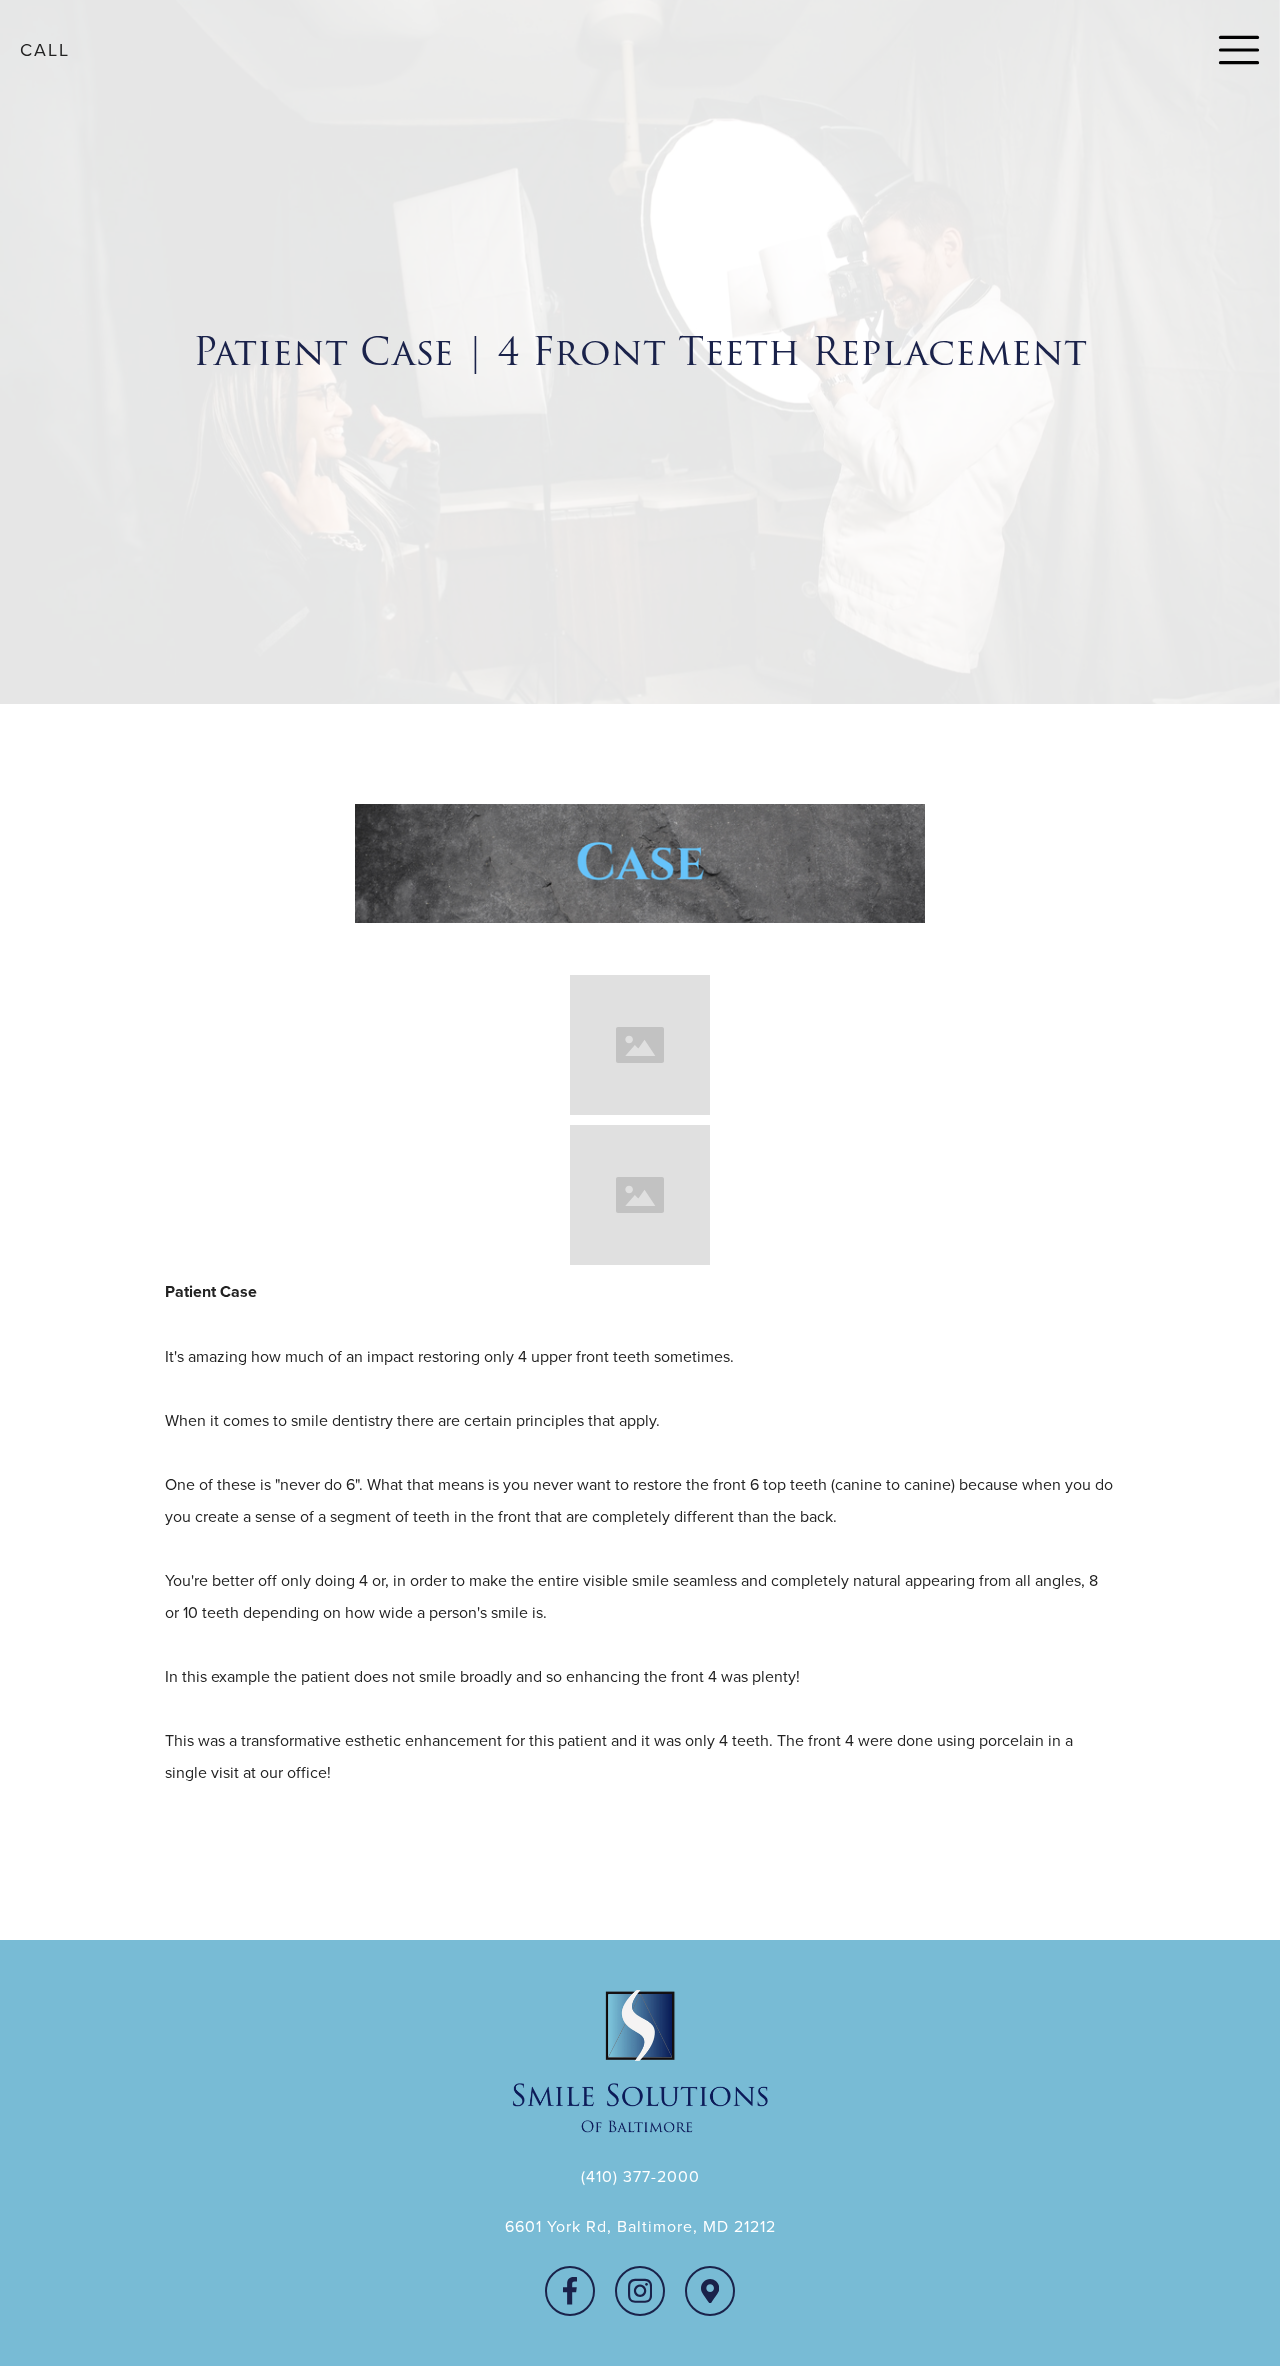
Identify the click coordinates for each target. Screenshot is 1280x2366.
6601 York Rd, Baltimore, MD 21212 (640, 2226)
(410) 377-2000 (640, 2176)
